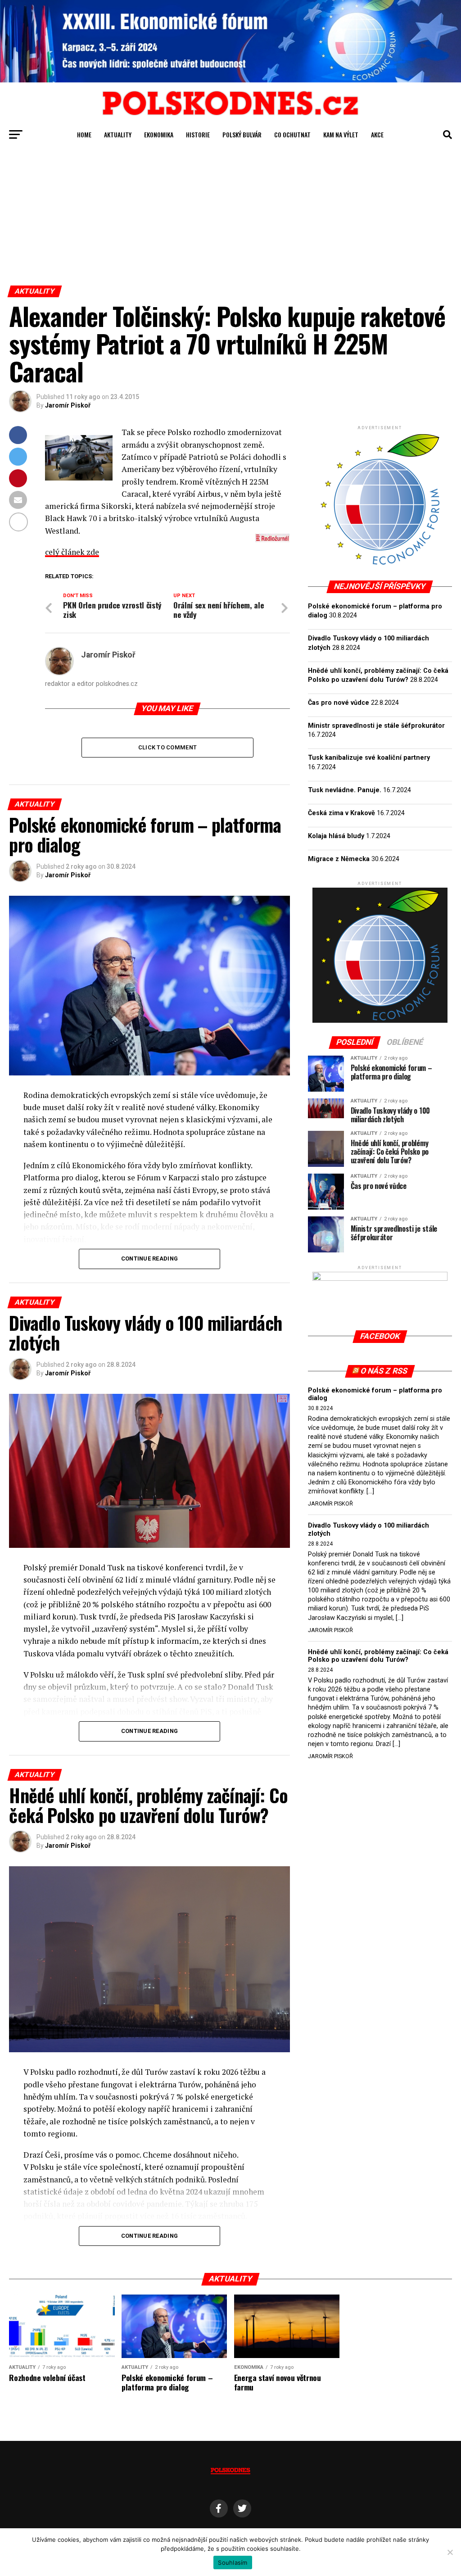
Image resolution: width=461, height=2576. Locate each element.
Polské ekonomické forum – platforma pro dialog (375, 1395)
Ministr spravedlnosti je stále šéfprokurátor (376, 726)
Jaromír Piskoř (68, 405)
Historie (198, 134)
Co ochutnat (292, 134)
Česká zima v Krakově (341, 813)
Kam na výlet (341, 134)
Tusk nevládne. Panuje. (345, 790)
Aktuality (118, 134)
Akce (377, 134)
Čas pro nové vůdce (339, 703)
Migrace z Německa (339, 859)
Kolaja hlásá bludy (336, 836)
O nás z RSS (384, 1371)
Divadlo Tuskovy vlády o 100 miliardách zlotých (368, 1530)
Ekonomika (159, 134)
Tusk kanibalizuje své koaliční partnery (369, 758)
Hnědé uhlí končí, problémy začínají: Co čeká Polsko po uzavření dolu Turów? (378, 1656)
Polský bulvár (242, 134)
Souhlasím (233, 2562)
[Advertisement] (230, 218)
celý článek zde (72, 552)
